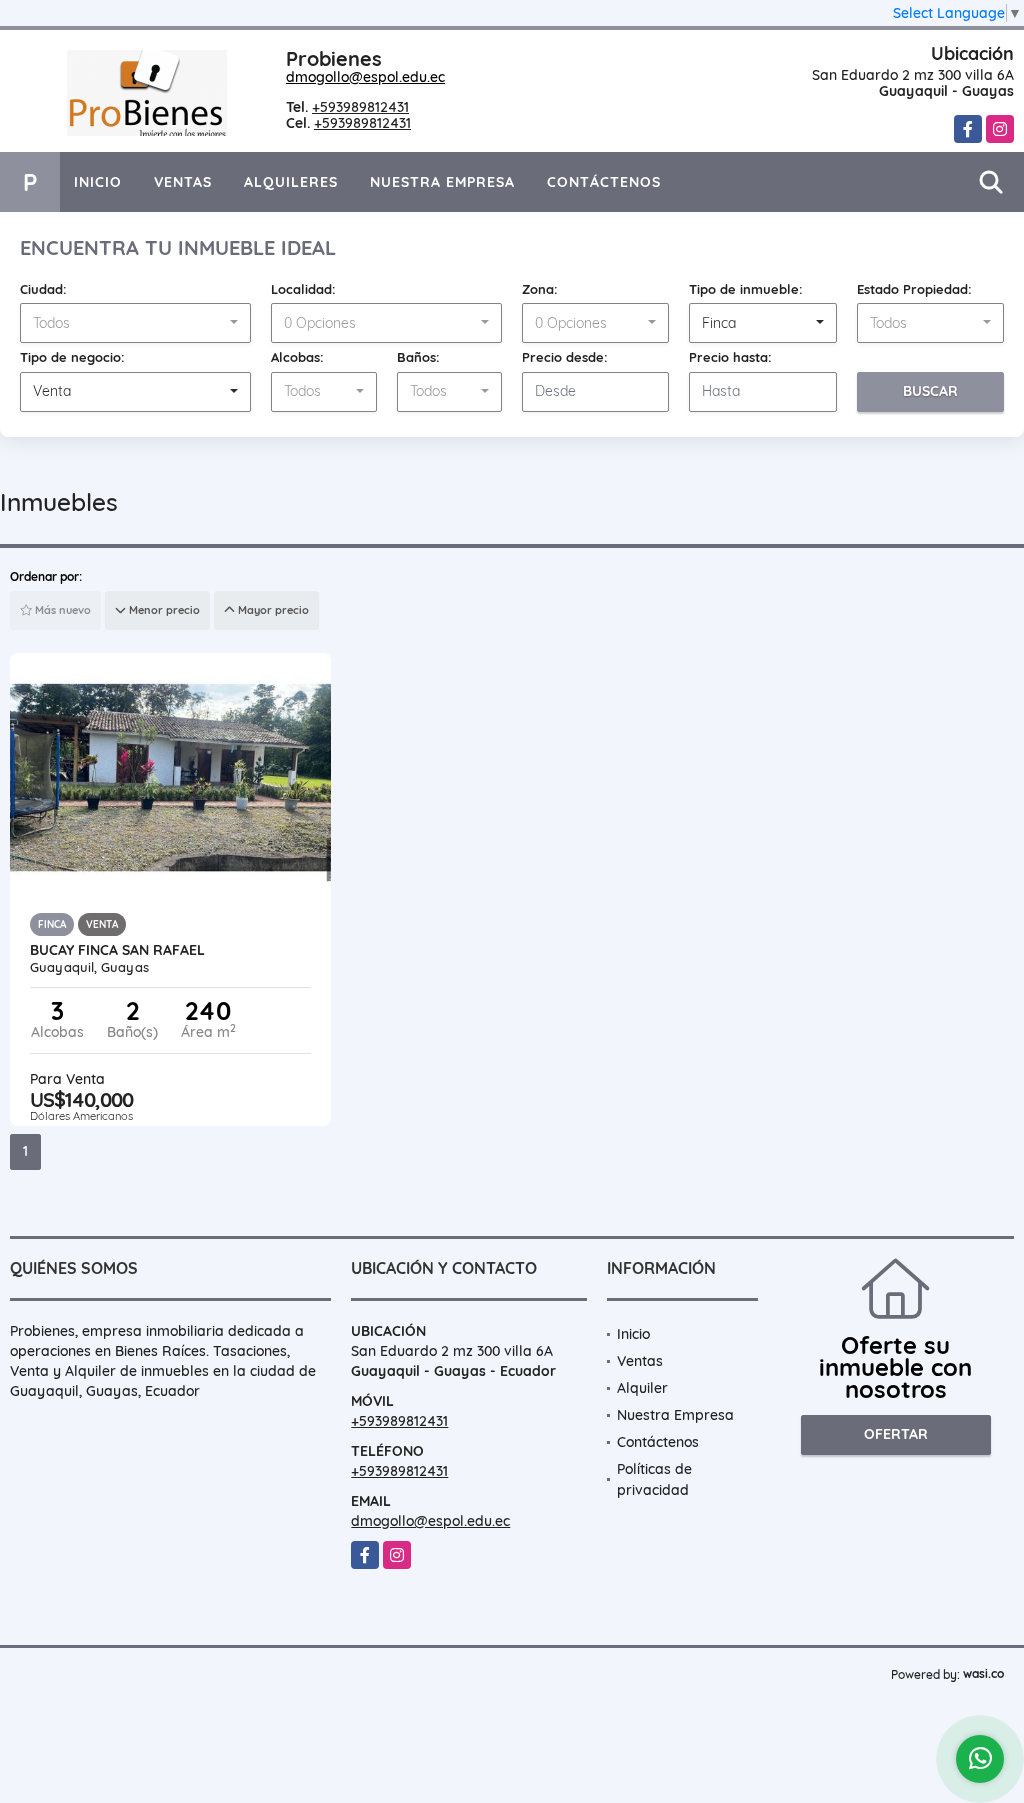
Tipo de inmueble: (746, 289)
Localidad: (303, 289)
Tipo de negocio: (72, 357)
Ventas (183, 182)
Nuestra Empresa (442, 182)
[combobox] (135, 323)
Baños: (418, 357)
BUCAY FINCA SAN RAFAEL (117, 950)
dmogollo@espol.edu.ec (365, 77)
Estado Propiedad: (914, 289)
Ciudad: (43, 289)
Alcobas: (297, 357)
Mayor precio (272, 610)
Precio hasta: (730, 357)
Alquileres (291, 182)
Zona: (540, 289)
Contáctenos (604, 182)
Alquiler (642, 1388)
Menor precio (163, 610)
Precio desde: (565, 357)
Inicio (98, 182)
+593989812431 (360, 107)
